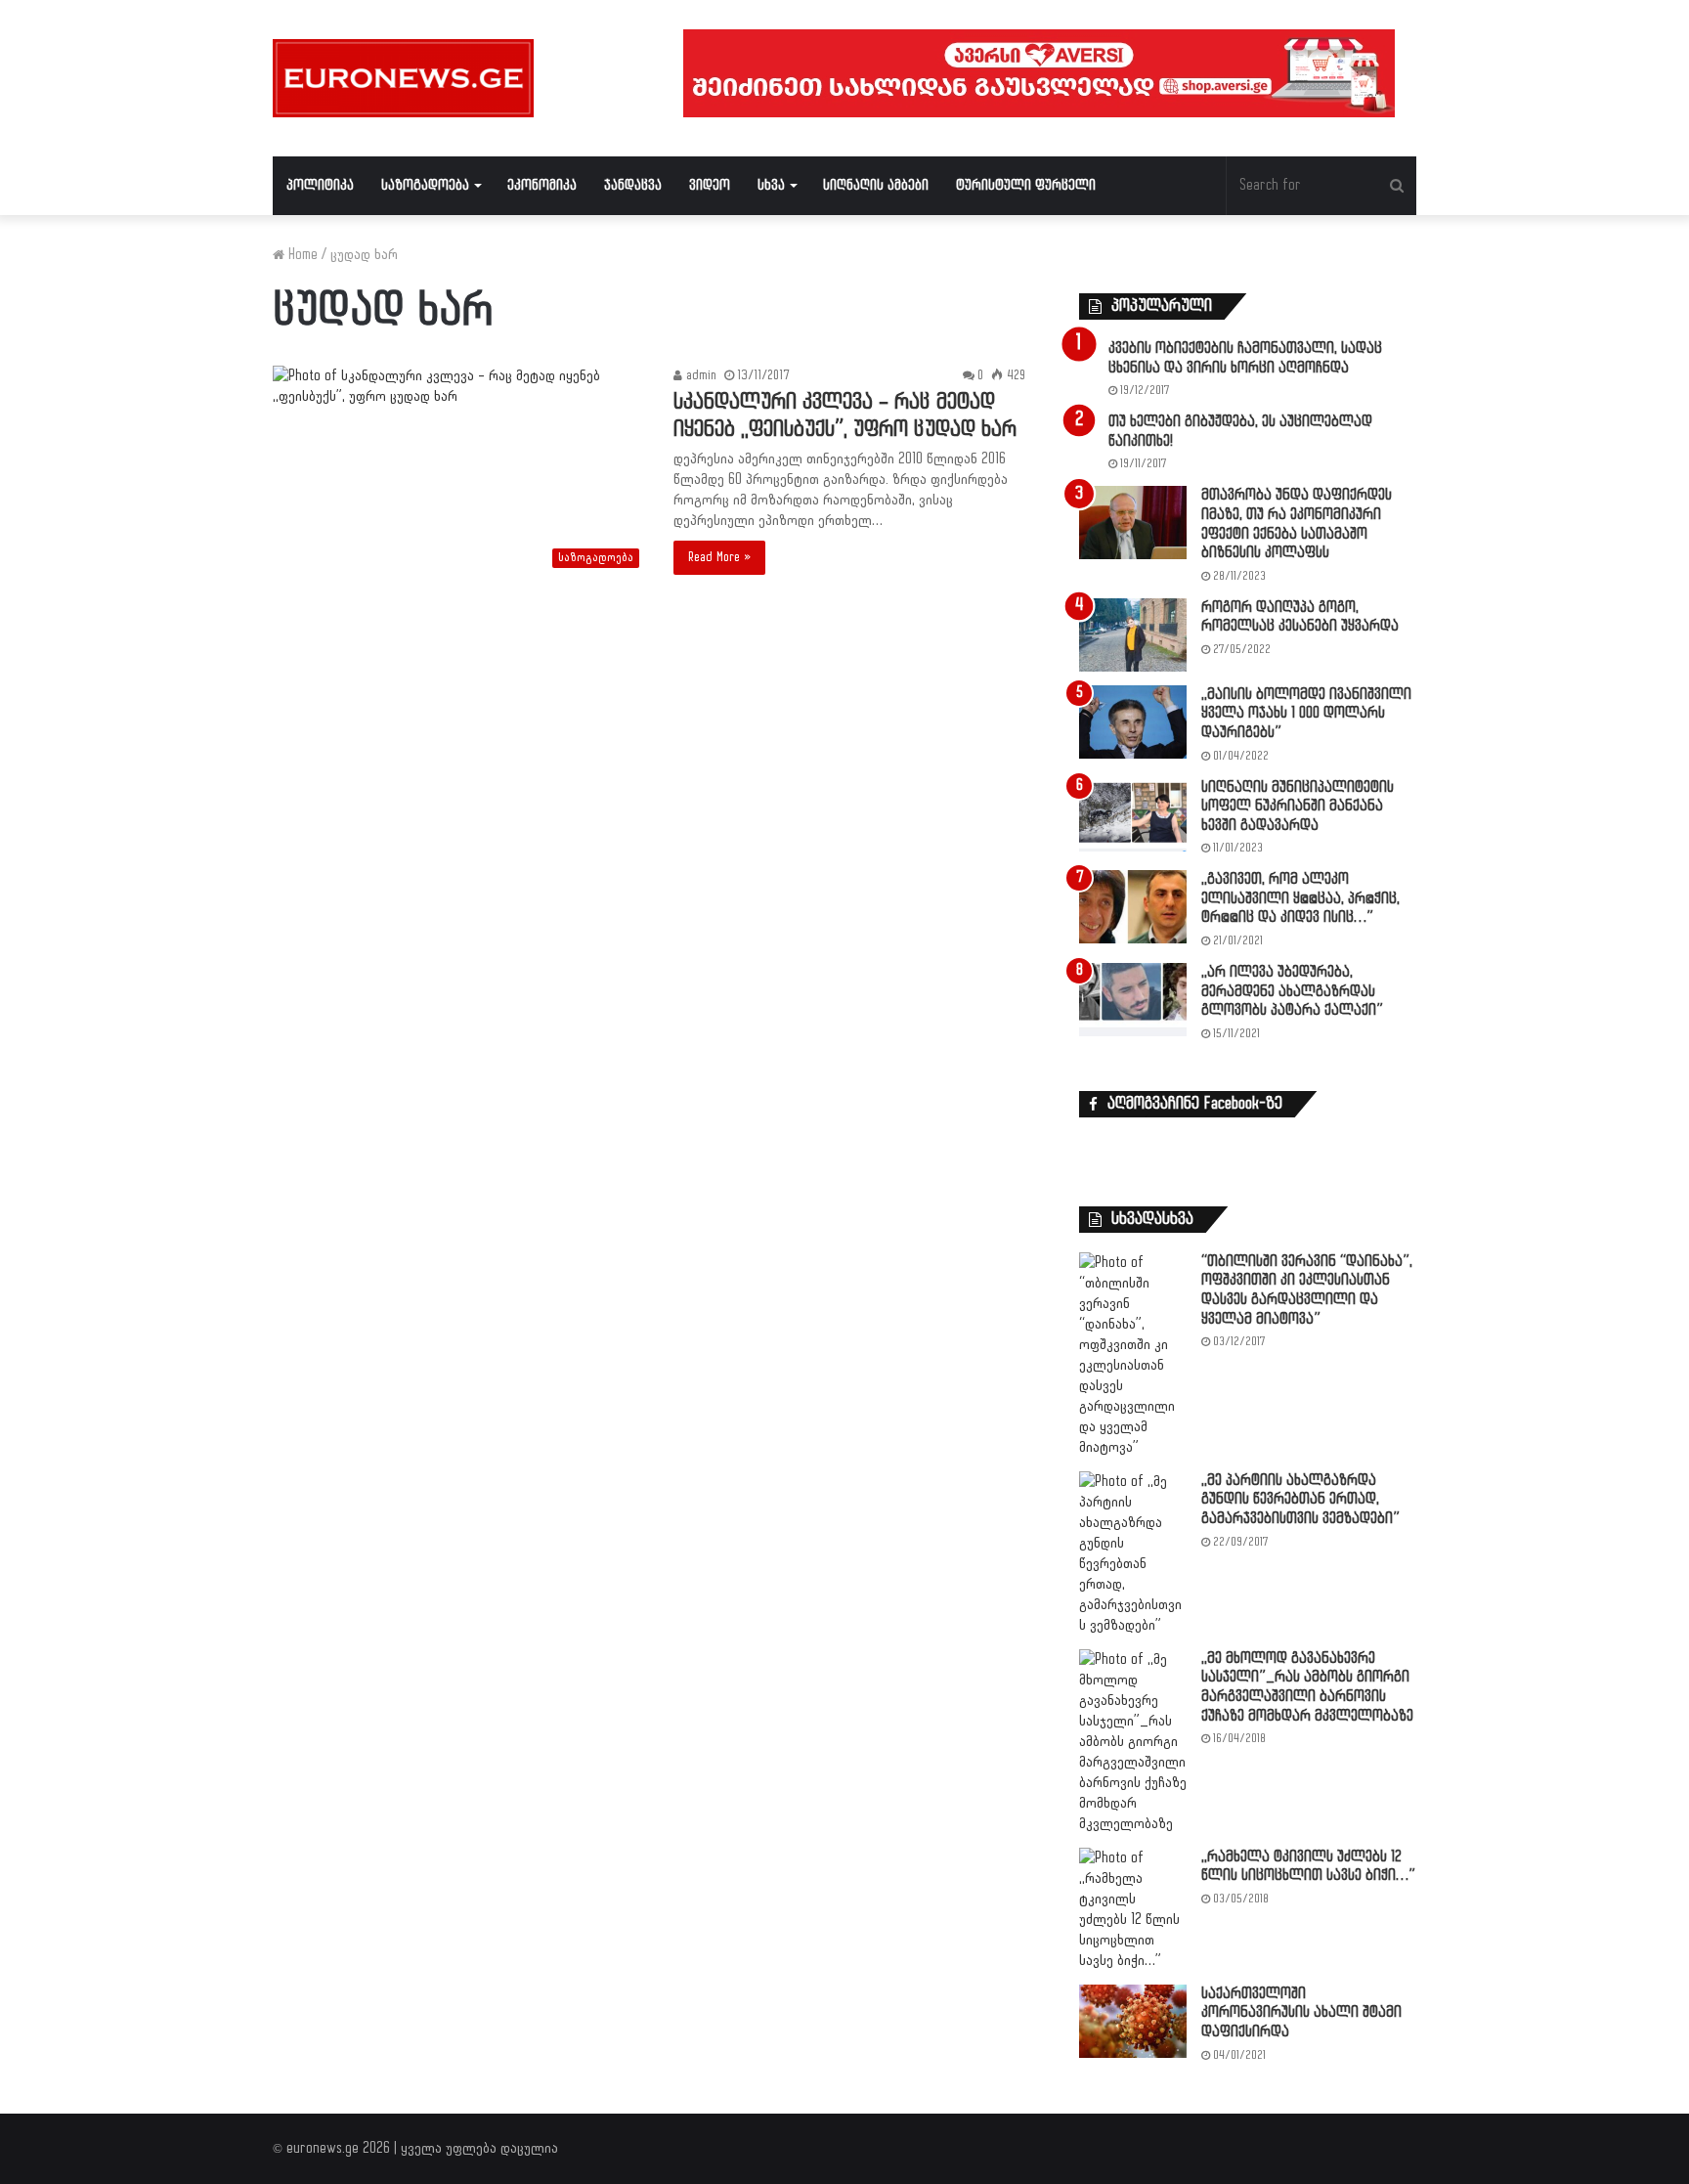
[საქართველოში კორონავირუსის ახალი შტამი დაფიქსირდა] (1133, 2021)
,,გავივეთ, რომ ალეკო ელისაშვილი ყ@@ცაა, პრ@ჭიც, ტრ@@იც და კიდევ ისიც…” (1300, 898)
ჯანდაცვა (633, 185)
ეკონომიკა (542, 185)
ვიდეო (710, 185)
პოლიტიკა (320, 185)
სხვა (771, 185)
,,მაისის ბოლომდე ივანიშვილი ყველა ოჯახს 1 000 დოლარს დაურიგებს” (1306, 714)
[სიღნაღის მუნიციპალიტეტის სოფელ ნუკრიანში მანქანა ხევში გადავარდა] (1133, 815)
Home (301, 255)
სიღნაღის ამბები (876, 185)
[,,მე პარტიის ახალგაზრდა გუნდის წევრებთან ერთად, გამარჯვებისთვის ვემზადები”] (1133, 1553)
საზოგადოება (425, 185)
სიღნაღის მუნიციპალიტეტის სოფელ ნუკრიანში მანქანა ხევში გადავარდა (1298, 807)
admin (699, 375)
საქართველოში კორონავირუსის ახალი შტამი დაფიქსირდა (1301, 2013)
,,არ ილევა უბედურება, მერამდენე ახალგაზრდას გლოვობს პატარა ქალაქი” (1292, 991)
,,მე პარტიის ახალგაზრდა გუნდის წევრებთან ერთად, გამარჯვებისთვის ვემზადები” (1300, 1500)
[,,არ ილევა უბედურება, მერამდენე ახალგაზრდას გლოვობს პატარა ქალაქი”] (1133, 1000)
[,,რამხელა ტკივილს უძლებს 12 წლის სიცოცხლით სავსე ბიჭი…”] (1133, 1909)
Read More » (719, 557)
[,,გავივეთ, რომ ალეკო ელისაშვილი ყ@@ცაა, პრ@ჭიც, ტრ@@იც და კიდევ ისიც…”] (1133, 907)
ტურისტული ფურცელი (1026, 185)
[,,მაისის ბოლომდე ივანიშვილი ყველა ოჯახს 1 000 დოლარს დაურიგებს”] (1133, 722)
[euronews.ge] (403, 78)
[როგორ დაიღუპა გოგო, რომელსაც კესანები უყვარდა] (1133, 635)
